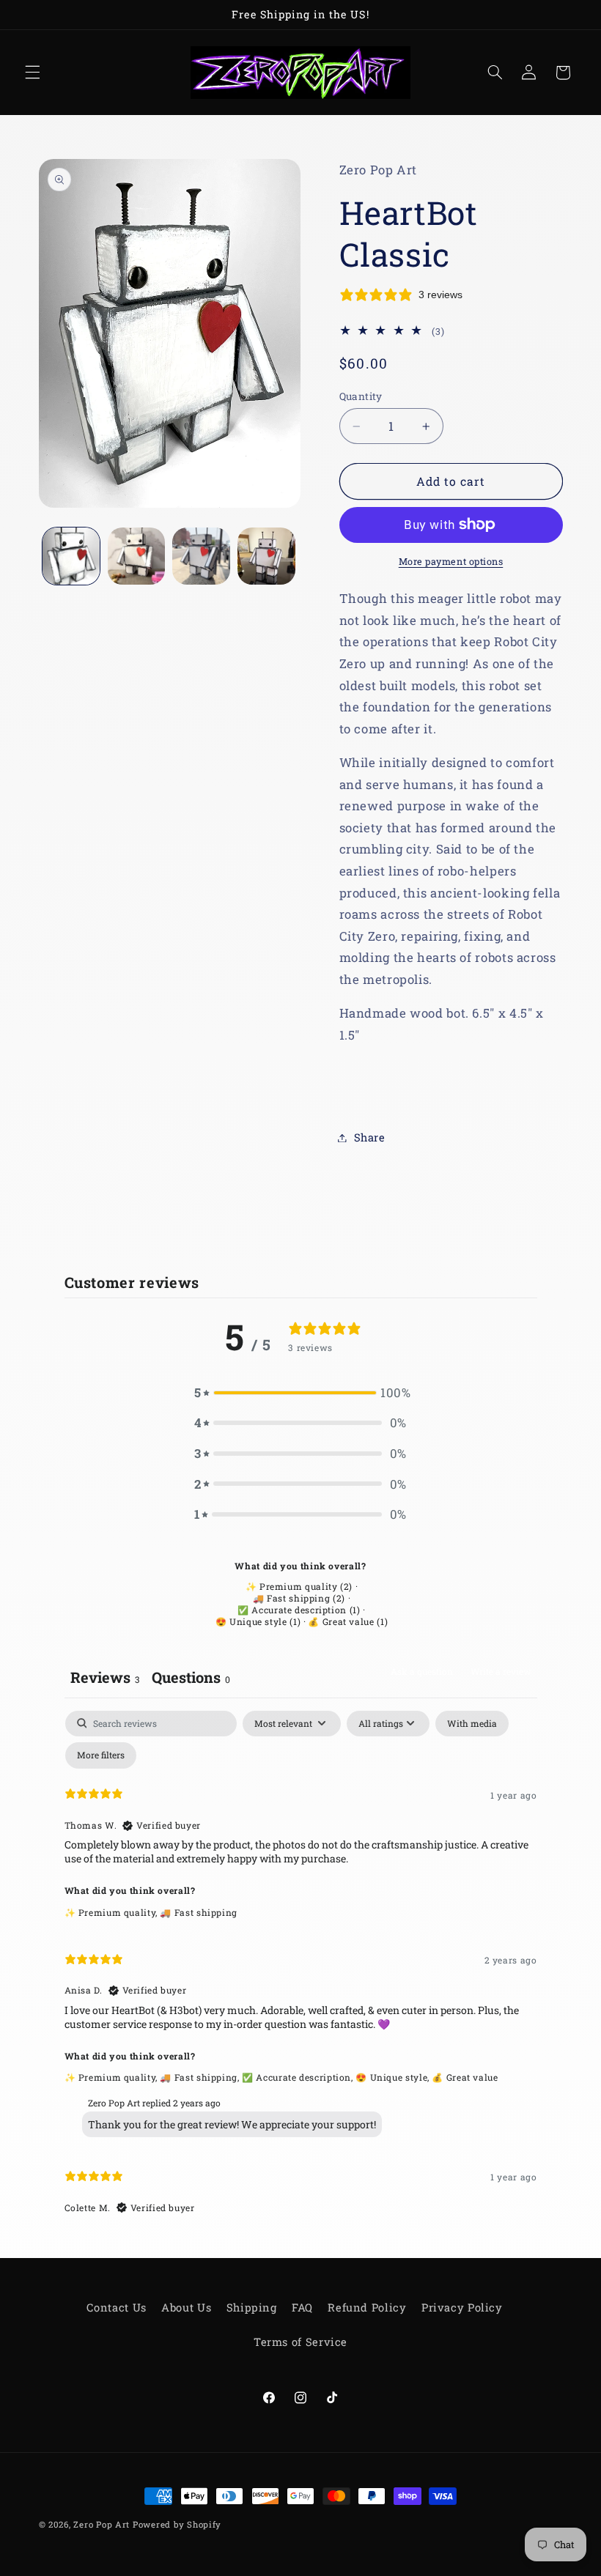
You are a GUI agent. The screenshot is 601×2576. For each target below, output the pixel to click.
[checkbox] (472, 1724)
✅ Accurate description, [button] (299, 2077)
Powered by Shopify (177, 2524)
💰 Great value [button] (465, 2077)
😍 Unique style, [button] (394, 2077)
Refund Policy (367, 2307)
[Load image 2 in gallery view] (136, 556)
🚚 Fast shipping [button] (198, 1912)
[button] (32, 73)
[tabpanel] (301, 1969)
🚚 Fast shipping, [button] (201, 2077)
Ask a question (422, 1671)
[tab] (191, 1679)
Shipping (252, 2307)
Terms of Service (300, 2342)
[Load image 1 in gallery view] (71, 556)
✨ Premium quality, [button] (113, 1912)
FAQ (302, 2307)
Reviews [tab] (105, 1677)
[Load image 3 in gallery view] (201, 556)
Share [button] (370, 1137)
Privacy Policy (462, 2307)
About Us (186, 2307)
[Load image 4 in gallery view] (266, 556)
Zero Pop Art (102, 2524)
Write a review (501, 1671)
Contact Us (116, 2307)
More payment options (451, 561)
